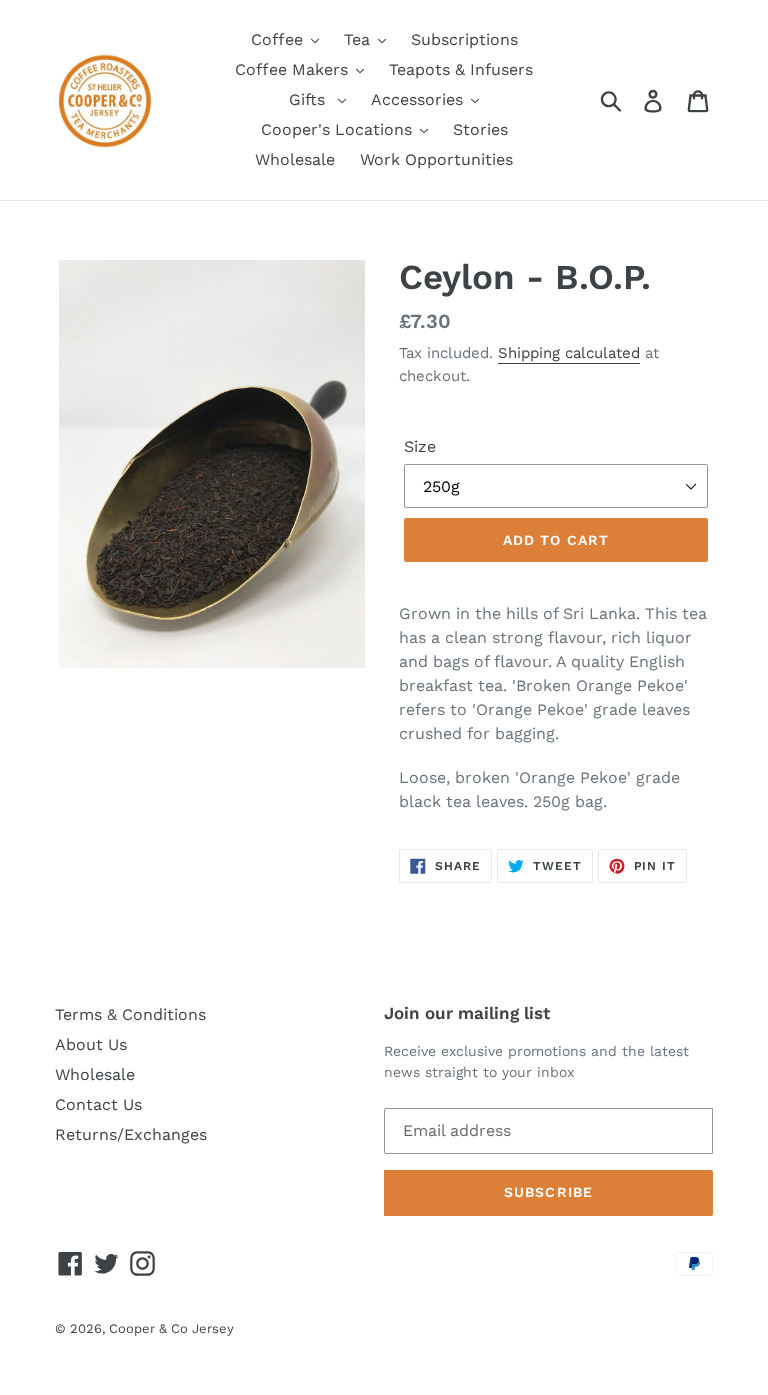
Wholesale (95, 1074)
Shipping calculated (569, 353)
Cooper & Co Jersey (171, 1328)
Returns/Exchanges (131, 1134)
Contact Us (98, 1104)
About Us (91, 1044)
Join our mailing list (467, 1013)
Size (420, 446)
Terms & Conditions (130, 1014)
